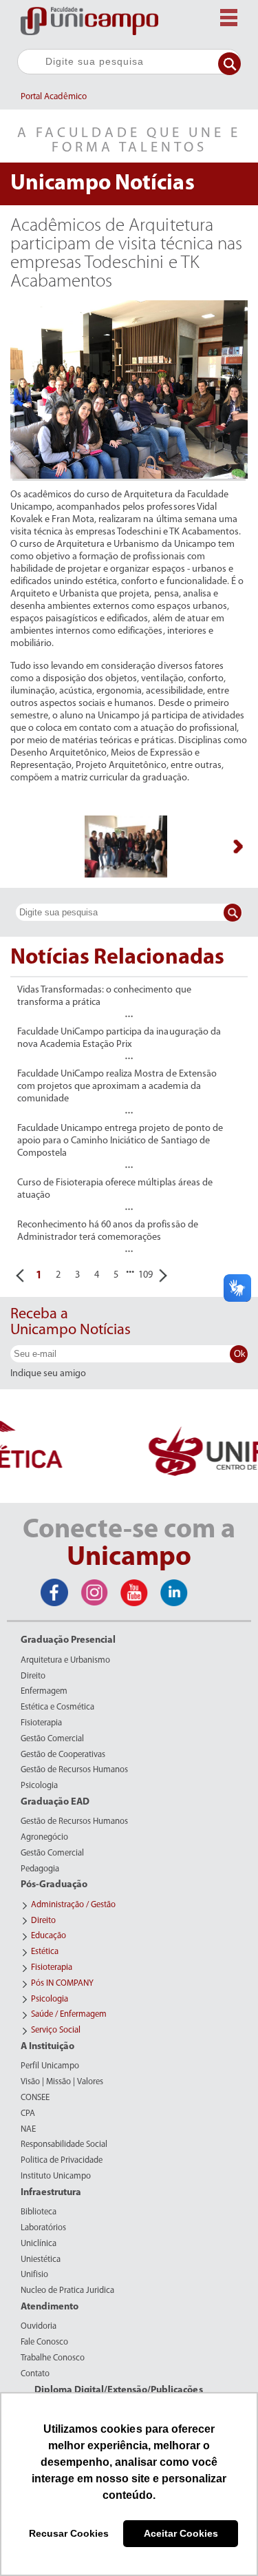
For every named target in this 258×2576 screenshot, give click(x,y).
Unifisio (34, 2275)
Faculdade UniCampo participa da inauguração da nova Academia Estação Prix (119, 1038)
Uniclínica (39, 2244)
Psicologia (39, 1786)
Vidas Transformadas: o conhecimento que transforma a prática (104, 996)
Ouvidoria (39, 2327)
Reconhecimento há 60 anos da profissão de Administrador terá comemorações (108, 1231)
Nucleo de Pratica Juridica (67, 2291)
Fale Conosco (44, 2343)
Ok (240, 1354)
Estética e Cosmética (57, 1707)
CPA (28, 2114)
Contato (35, 2374)
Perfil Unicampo (50, 2066)
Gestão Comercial (52, 1739)
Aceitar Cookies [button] (181, 2533)
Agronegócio (44, 1838)
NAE (28, 2130)
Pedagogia (40, 1869)
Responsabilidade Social (64, 2145)
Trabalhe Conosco (53, 2358)
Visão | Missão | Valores (62, 2082)
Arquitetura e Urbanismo (65, 1661)
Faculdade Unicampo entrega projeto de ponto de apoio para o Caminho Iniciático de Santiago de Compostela (120, 1141)
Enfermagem (44, 1692)
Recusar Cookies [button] (69, 2533)
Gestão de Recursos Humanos (74, 1770)
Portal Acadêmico (54, 97)
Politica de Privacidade (62, 2161)
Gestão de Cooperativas (63, 1755)
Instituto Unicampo (56, 2177)
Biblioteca (39, 2212)
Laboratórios (43, 2228)
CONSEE (35, 2098)
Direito (33, 1676)
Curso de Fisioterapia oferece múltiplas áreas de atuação (115, 1189)
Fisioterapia (41, 1723)
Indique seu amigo (48, 1374)
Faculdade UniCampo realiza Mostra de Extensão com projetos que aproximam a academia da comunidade (117, 1087)
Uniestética (41, 2260)
